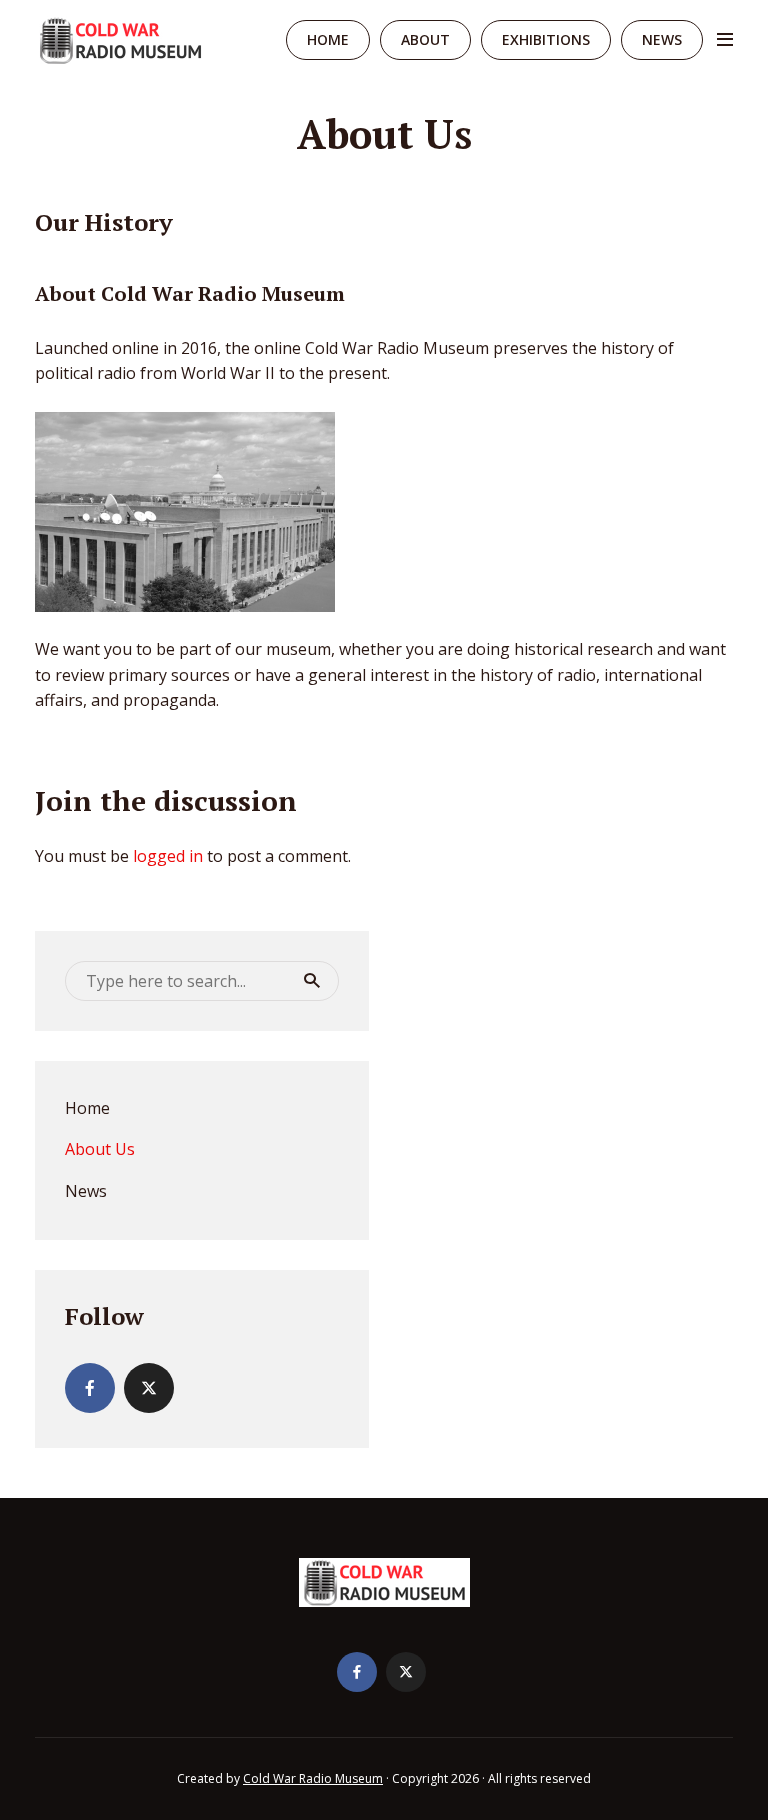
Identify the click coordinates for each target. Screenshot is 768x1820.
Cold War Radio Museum (313, 1778)
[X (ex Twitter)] (149, 1388)
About (425, 39)
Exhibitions (546, 39)
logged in (168, 856)
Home (328, 39)
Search (312, 981)
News (662, 39)
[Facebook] (90, 1388)
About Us (100, 1149)
